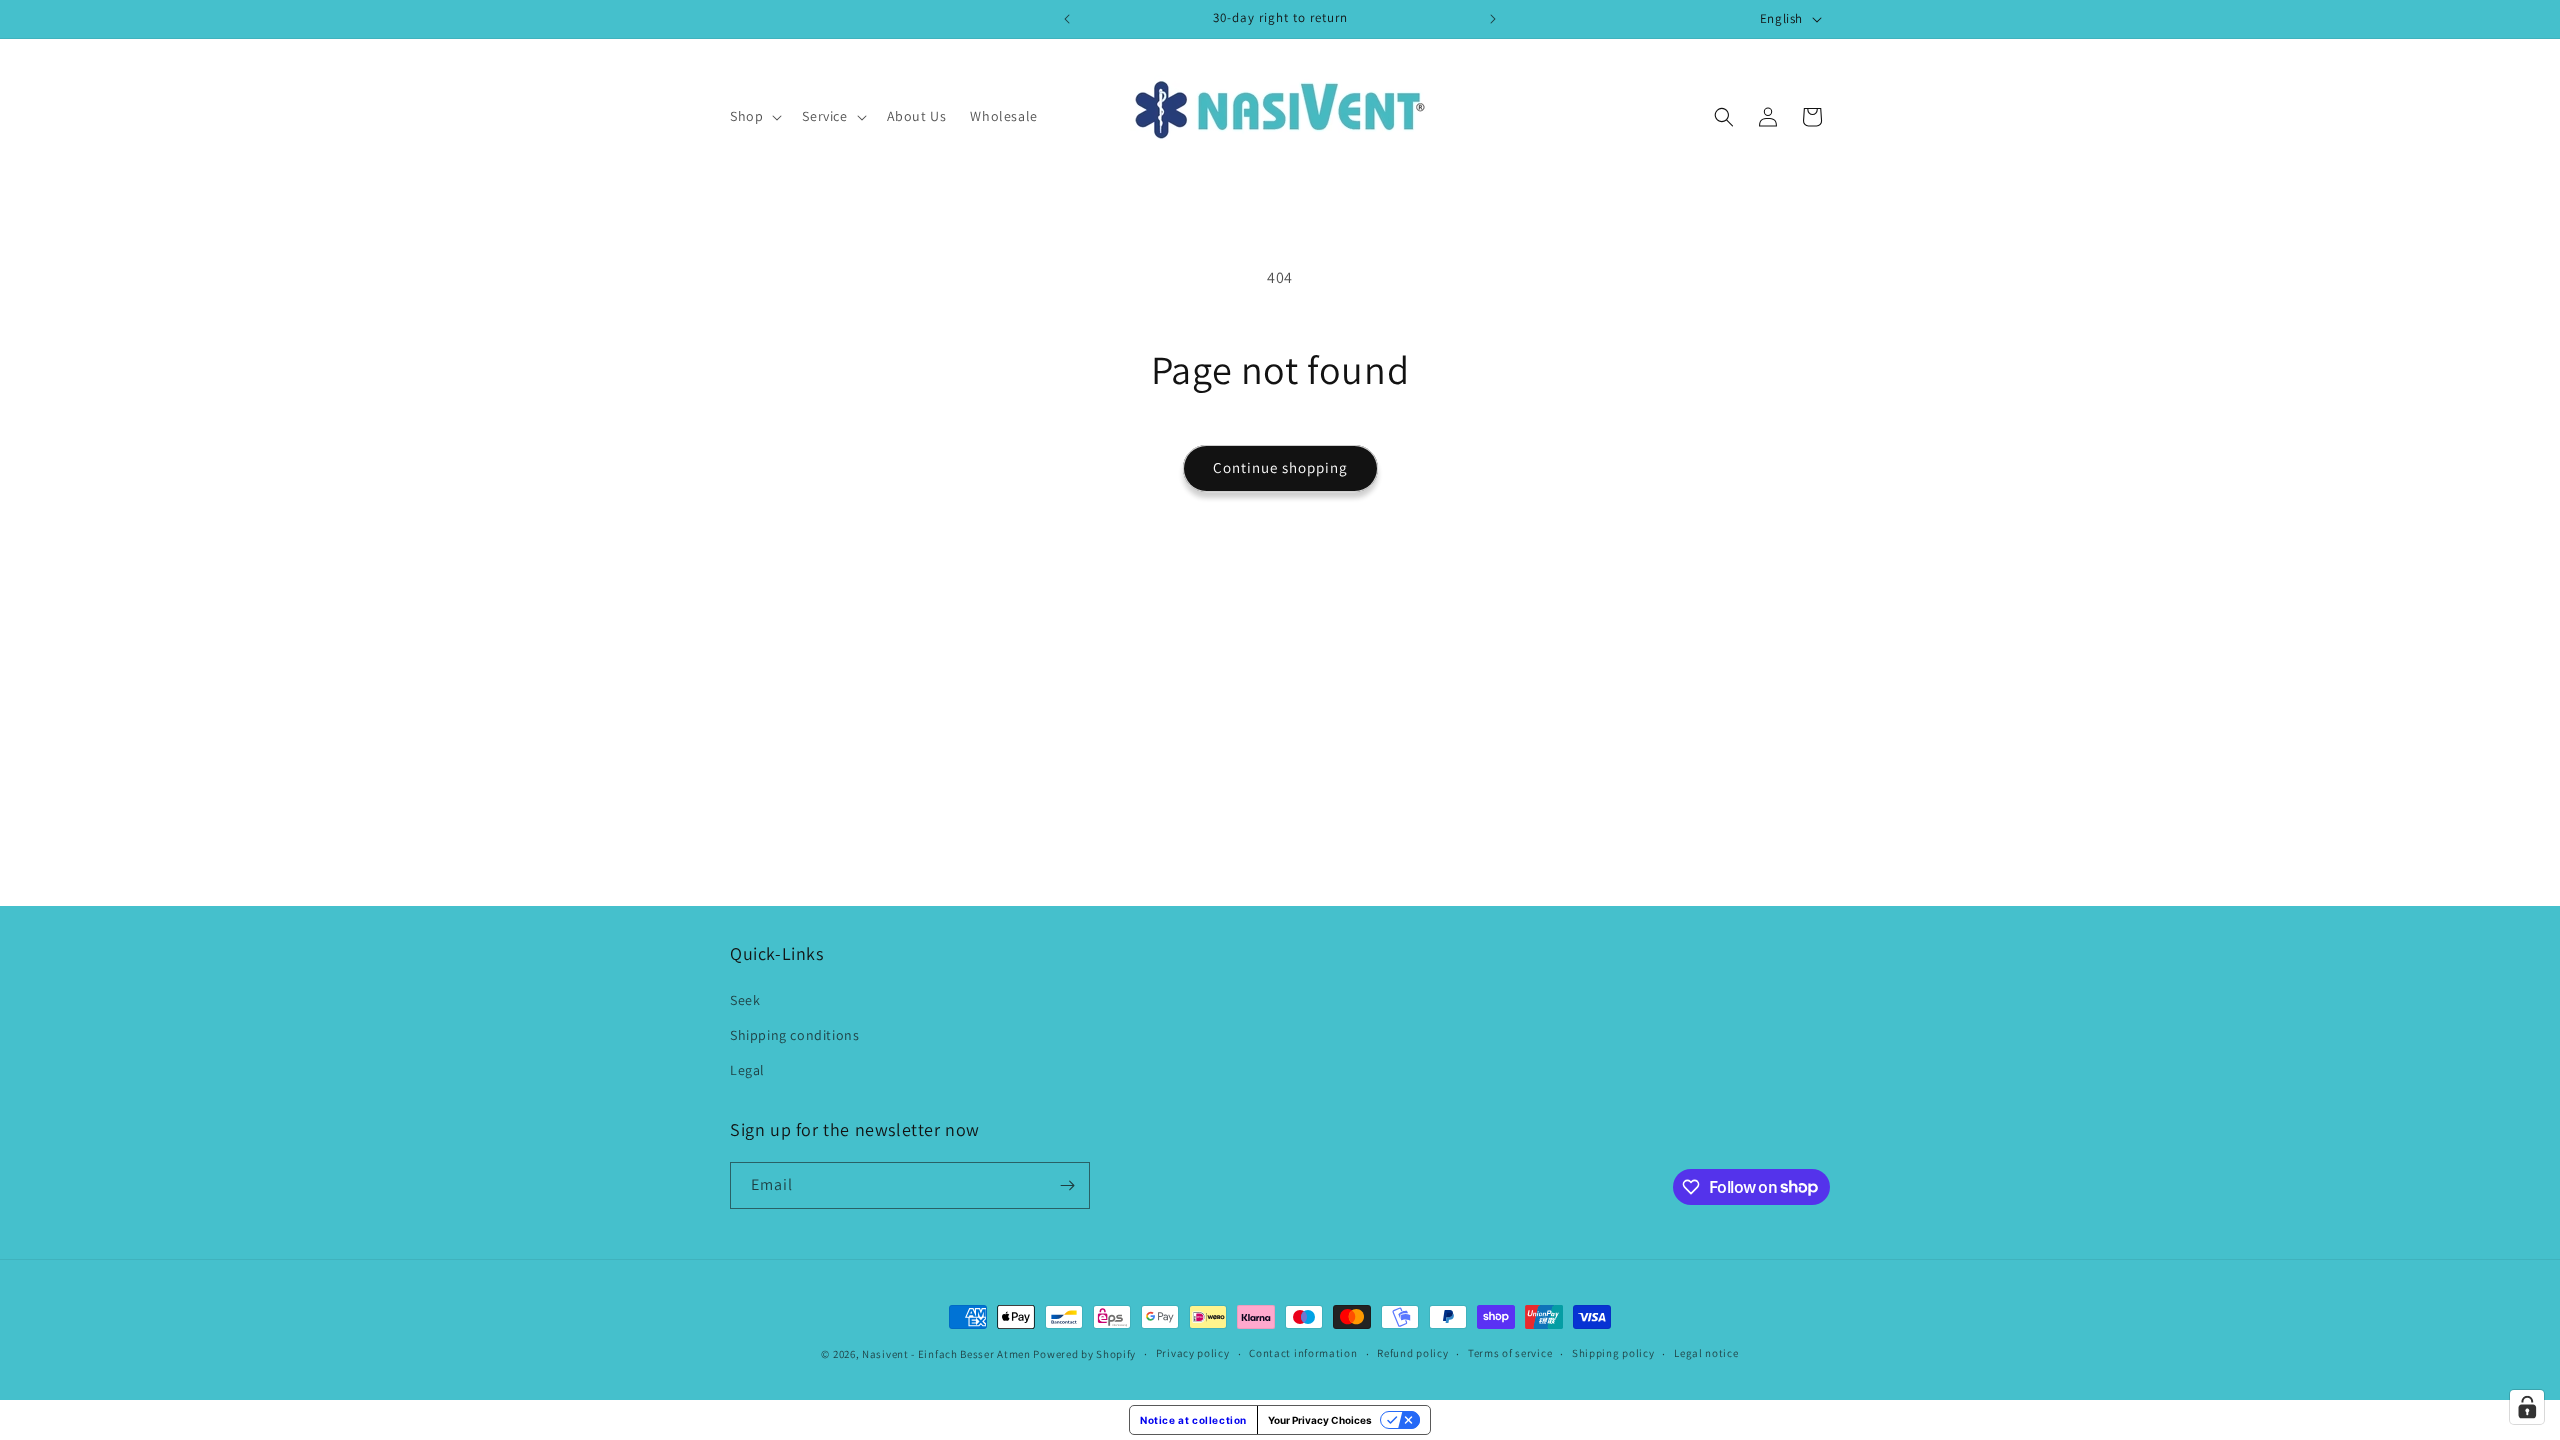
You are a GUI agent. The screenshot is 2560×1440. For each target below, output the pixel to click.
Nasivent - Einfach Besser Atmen (946, 1354)
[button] (754, 116)
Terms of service (1510, 1353)
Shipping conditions (794, 1035)
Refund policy (1412, 1353)
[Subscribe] (1067, 1185)
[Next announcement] (1493, 19)
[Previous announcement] (1067, 19)
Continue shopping (1280, 467)
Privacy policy (1193, 1353)
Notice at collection (1193, 1420)
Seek (745, 1000)
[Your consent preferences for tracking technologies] (2527, 1407)
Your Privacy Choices (1320, 1420)
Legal (747, 1070)
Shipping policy (1613, 1353)
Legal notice (1706, 1353)
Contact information (1303, 1353)
